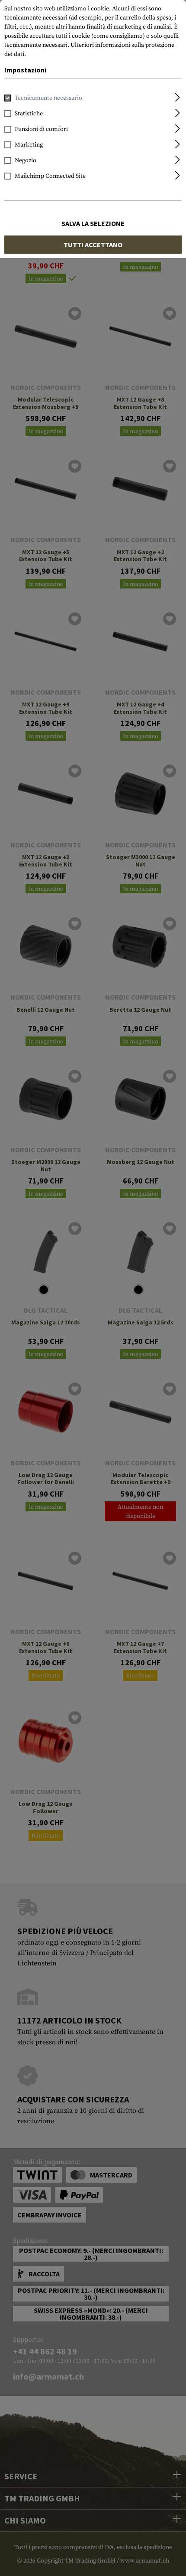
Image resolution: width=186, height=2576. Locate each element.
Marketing (29, 145)
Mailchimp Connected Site (50, 176)
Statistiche (29, 114)
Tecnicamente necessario (48, 98)
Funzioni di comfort (42, 129)
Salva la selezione (93, 223)
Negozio (26, 160)
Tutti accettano (93, 245)
